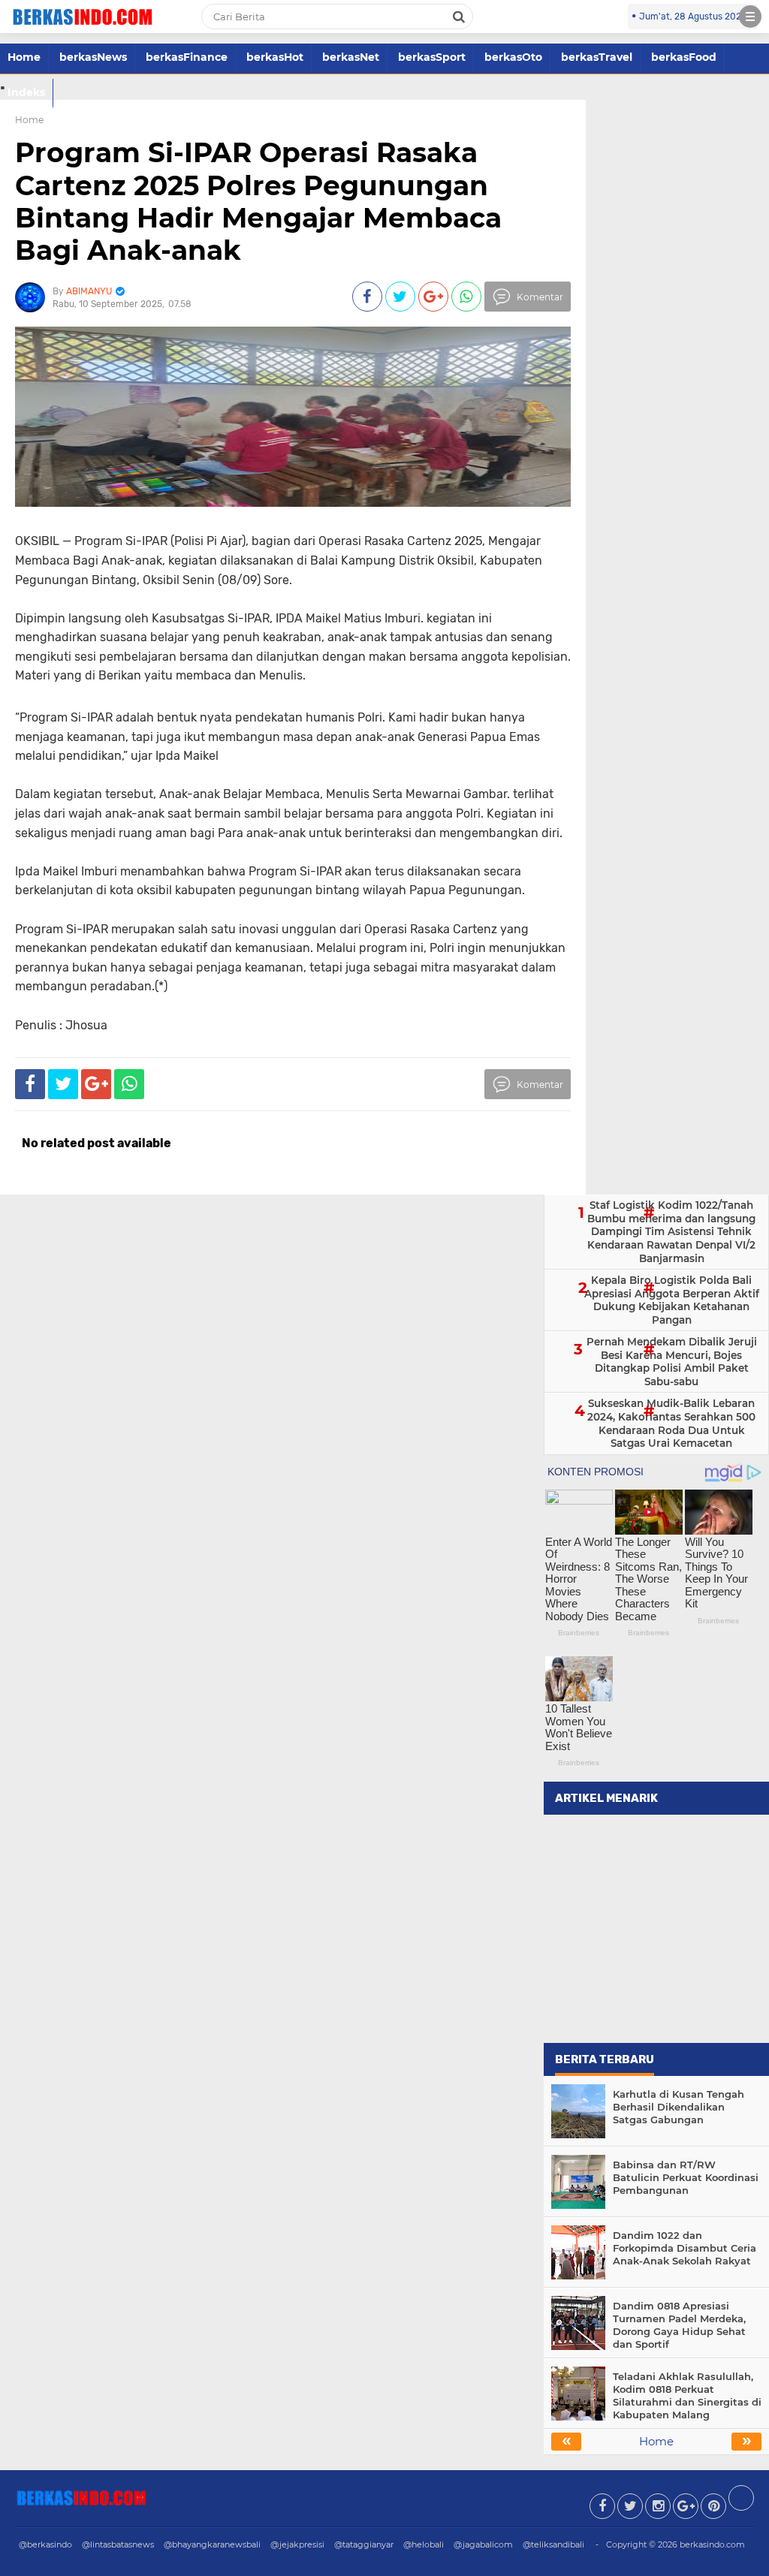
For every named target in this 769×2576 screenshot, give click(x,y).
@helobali (424, 2544)
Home (24, 57)
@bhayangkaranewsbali (212, 2544)
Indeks (26, 92)
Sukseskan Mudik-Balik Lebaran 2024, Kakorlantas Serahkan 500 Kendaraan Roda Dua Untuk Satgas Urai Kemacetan (671, 1423)
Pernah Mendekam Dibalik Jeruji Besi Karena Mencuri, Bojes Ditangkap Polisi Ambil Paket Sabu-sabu (672, 1362)
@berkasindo (45, 2544)
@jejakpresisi (297, 2544)
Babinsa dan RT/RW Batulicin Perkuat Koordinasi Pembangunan (686, 2177)
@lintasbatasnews (118, 2544)
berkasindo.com (712, 2544)
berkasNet (351, 57)
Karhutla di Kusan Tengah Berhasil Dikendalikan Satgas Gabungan (679, 2107)
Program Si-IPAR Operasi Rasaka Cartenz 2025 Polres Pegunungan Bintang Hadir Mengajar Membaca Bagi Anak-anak (258, 201)
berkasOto (513, 57)
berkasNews (93, 57)
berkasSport (432, 57)
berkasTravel (597, 57)
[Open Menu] (750, 17)
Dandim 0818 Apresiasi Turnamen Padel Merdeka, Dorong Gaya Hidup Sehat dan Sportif (679, 2325)
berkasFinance (187, 57)
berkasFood (684, 57)
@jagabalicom (483, 2544)
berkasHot (275, 57)
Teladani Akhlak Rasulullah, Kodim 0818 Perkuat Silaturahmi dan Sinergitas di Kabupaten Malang (687, 2395)
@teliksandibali (553, 2544)
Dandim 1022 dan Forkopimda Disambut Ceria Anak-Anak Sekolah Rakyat (685, 2248)
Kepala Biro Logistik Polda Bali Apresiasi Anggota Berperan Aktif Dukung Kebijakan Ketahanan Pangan (672, 1300)
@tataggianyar (364, 2544)
